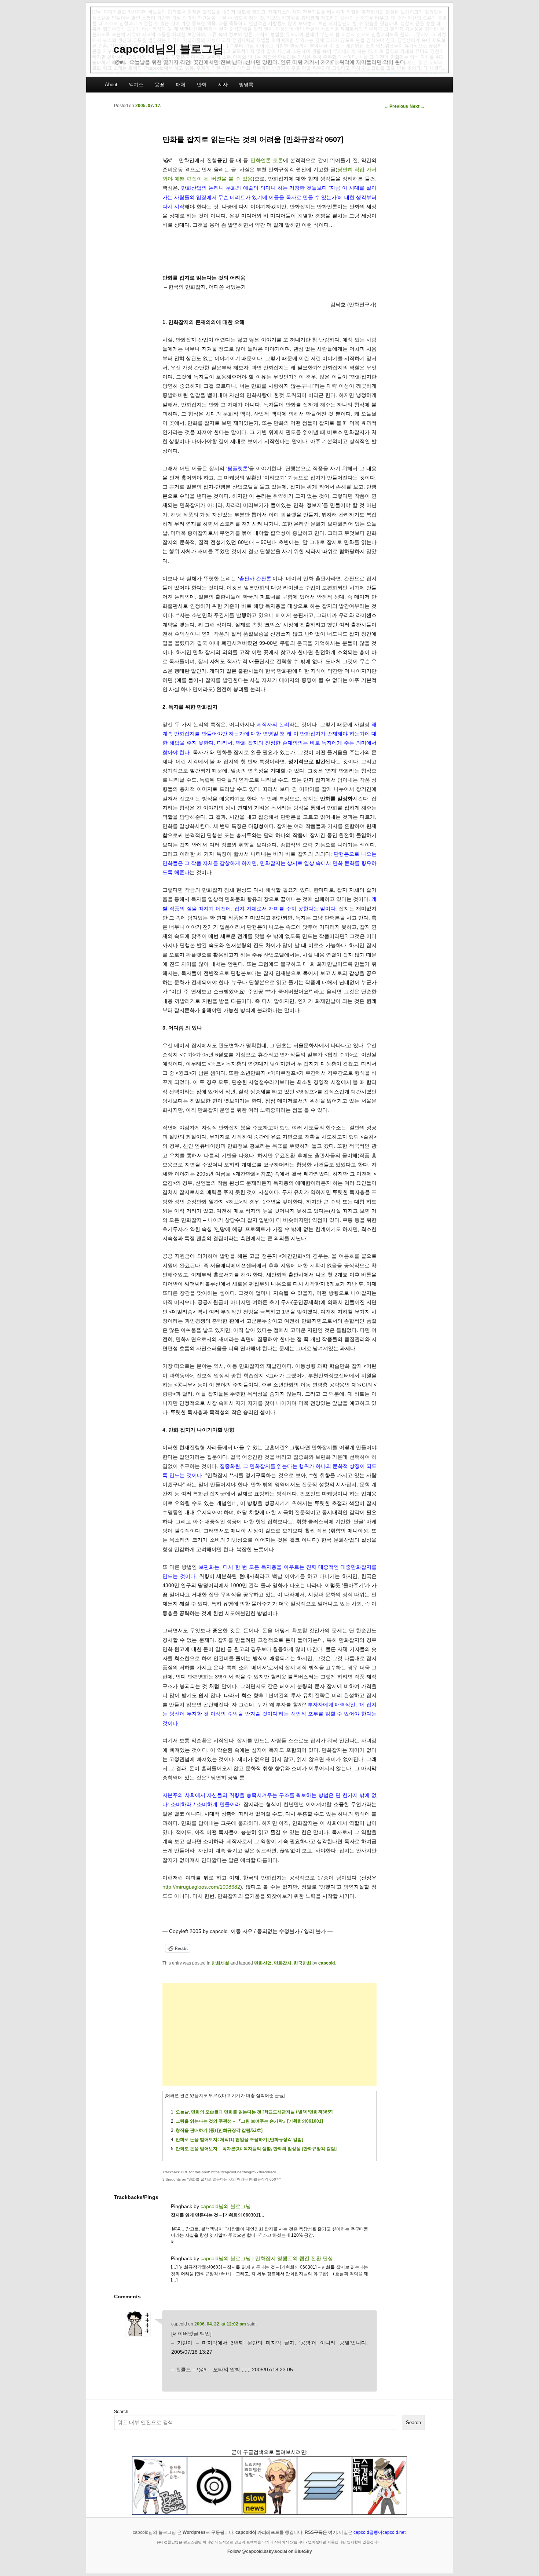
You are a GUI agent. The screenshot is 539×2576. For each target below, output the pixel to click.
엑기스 (136, 85)
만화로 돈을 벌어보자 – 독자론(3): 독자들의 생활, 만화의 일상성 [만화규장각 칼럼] (256, 2149)
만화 (202, 85)
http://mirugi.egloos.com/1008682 (201, 1887)
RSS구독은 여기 (321, 2532)
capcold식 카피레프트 (257, 2532)
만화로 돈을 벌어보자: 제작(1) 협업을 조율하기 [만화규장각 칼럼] (239, 2140)
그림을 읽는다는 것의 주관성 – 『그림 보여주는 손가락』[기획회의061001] (249, 2121)
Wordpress (194, 2532)
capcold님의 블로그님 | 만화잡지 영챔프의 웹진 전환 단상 (267, 2258)
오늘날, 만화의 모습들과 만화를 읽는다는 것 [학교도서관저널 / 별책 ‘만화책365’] (254, 2112)
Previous (396, 106)
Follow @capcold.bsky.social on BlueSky (270, 2551)
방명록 (246, 85)
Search (121, 2412)
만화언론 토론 (267, 160)
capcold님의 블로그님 (168, 49)
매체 (181, 85)
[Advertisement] (269, 2034)
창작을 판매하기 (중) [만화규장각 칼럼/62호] (219, 2130)
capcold (327, 1963)
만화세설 (220, 1963)
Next (417, 106)
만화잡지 (283, 1963)
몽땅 (159, 85)
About (111, 85)
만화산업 (263, 1963)
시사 (223, 85)
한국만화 (302, 1963)
